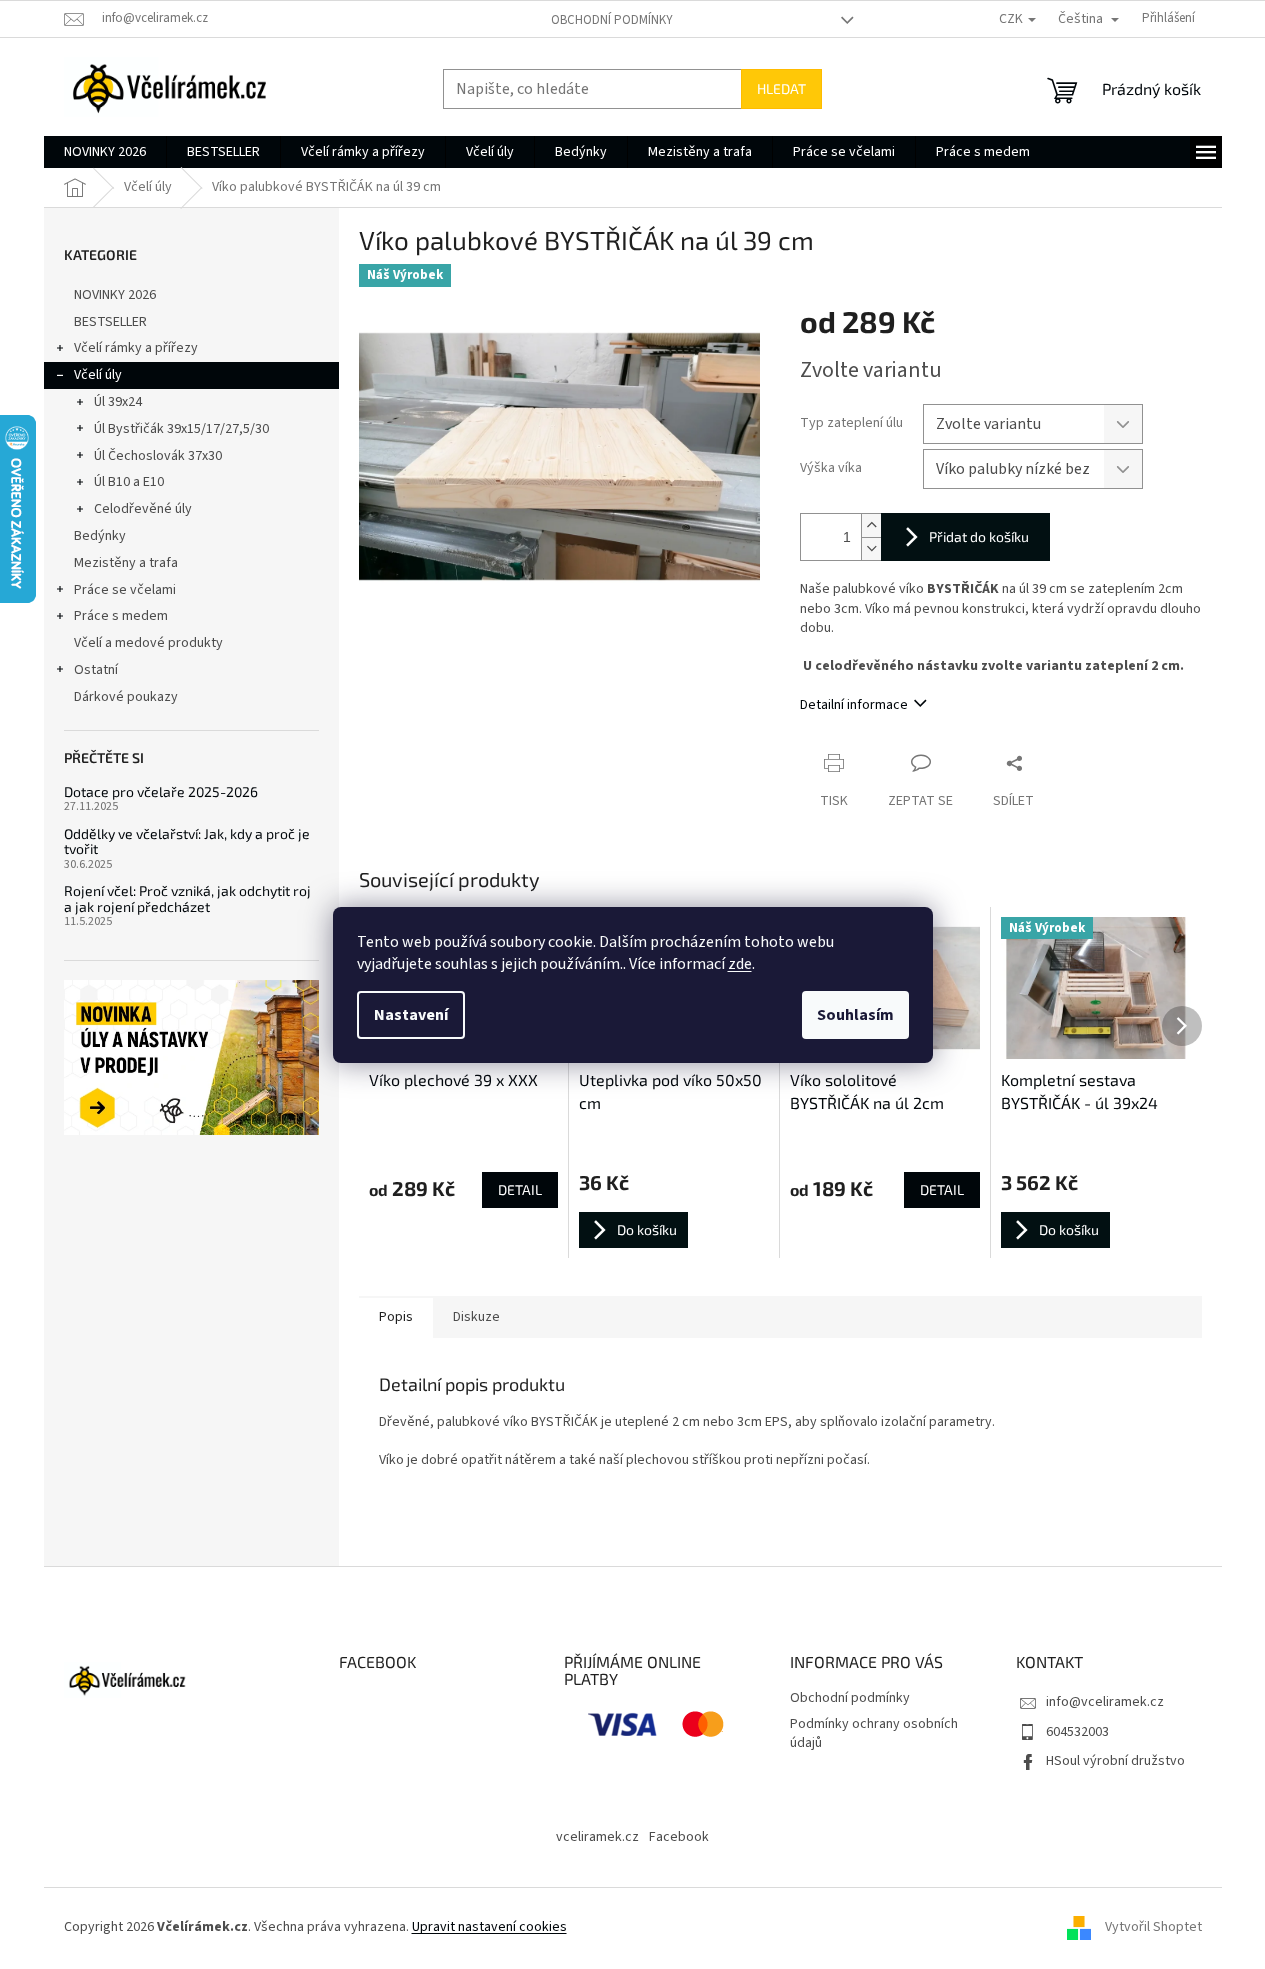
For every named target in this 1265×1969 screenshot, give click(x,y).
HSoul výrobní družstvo (1115, 1761)
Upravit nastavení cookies (489, 1927)
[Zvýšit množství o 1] (871, 525)
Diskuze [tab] (476, 1317)
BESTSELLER (110, 322)
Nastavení (411, 1015)
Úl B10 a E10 (129, 482)
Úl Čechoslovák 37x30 (158, 456)
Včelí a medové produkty (148, 643)
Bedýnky (100, 536)
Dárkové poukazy (126, 697)
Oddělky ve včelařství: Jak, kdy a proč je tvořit (187, 841)
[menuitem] (105, 152)
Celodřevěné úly (143, 509)
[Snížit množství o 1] (871, 548)
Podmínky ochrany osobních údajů (874, 1733)
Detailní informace (854, 705)
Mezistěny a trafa (126, 563)
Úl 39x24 (118, 402)
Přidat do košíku (979, 536)
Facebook (679, 1837)
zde (740, 964)
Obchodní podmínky (612, 20)
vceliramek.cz (597, 1837)
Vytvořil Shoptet (1153, 1928)
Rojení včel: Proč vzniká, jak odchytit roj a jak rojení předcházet (187, 898)
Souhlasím (855, 1015)
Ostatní (96, 670)
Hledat (781, 88)
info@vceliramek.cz (1105, 1702)
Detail (520, 1189)
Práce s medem (121, 616)
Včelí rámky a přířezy (136, 348)
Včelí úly (98, 375)
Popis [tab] (396, 1317)
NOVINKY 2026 (115, 295)
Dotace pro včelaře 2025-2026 (161, 791)
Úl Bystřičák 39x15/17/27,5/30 (181, 429)
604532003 (1077, 1732)
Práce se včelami (125, 590)
